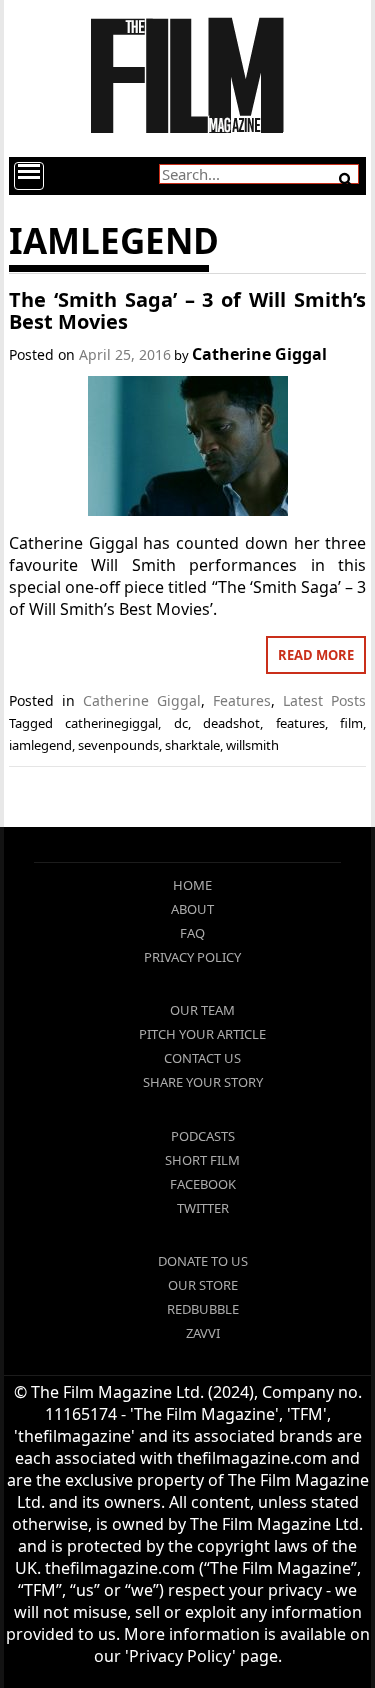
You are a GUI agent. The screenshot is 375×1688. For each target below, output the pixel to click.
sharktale (192, 745)
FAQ (192, 933)
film (351, 723)
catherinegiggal (111, 723)
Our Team (202, 1010)
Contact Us (202, 1058)
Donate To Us (203, 1261)
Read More (316, 655)
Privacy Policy (192, 957)
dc (181, 723)
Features (242, 700)
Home (192, 885)
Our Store (203, 1285)
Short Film (202, 1160)
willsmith (252, 745)
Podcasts (203, 1136)
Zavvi (203, 1333)
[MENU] (29, 176)
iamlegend (40, 745)
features (300, 723)
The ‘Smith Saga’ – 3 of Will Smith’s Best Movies (188, 310)
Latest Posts (324, 700)
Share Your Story (203, 1082)
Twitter (203, 1208)
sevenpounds (118, 745)
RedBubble (203, 1309)
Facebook (203, 1184)
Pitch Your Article (202, 1034)
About (192, 909)
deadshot (231, 723)
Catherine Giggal (259, 354)
